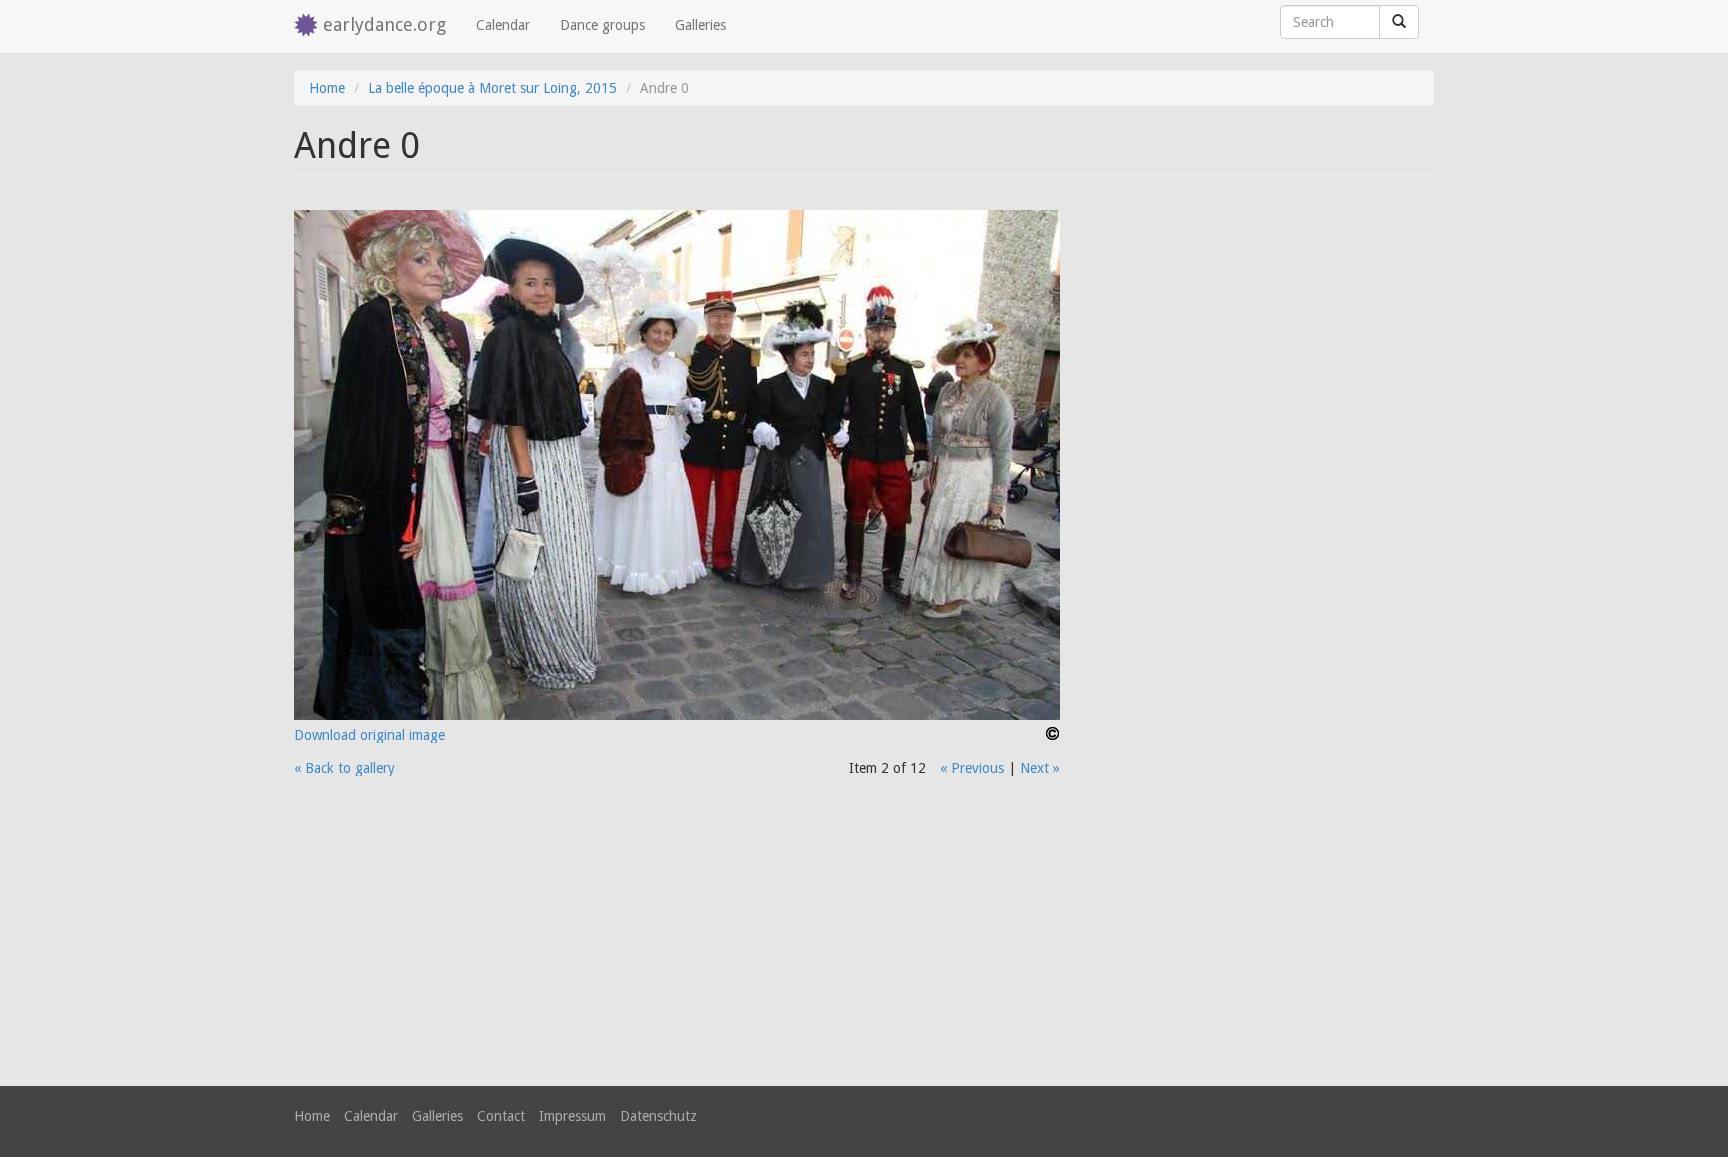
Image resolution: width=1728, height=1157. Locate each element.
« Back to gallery (344, 768)
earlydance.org (384, 24)
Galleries (700, 25)
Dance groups (602, 25)
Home (327, 88)
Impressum (572, 1116)
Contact (501, 1116)
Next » (1040, 768)
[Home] (308, 26)
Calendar (503, 25)
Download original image (369, 735)
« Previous (972, 768)
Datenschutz (658, 1116)
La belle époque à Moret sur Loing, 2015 (492, 88)
